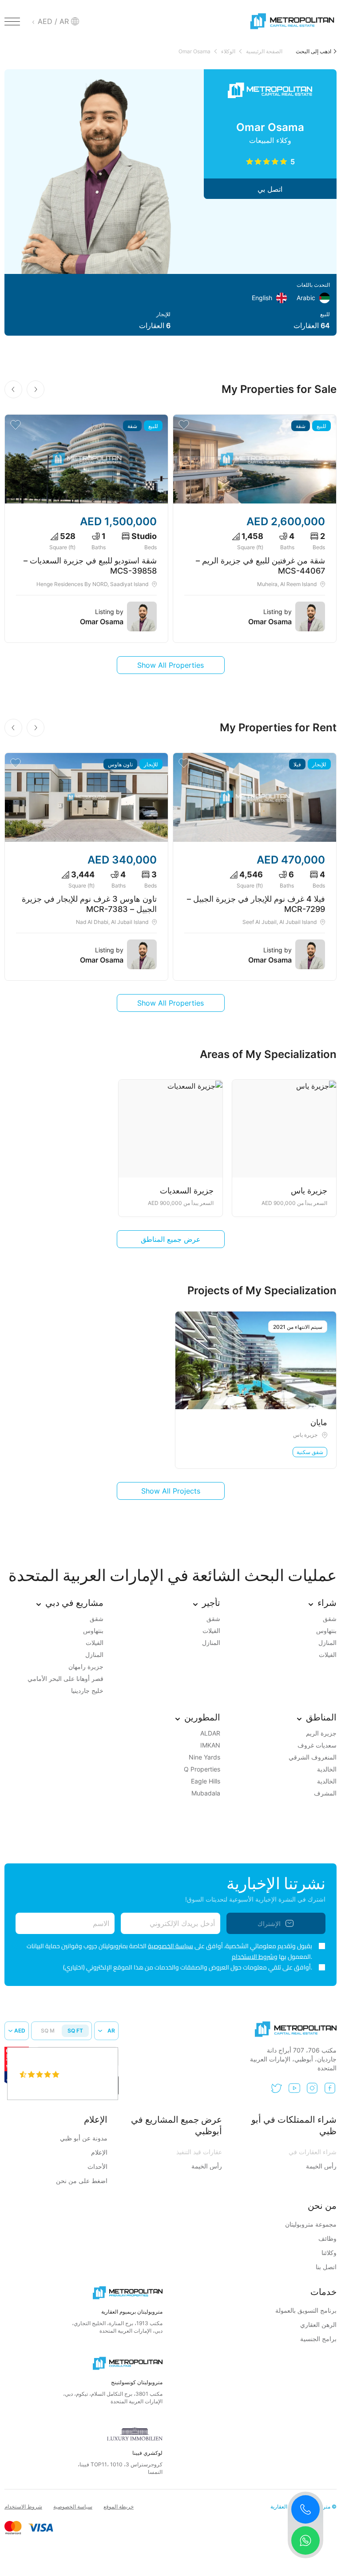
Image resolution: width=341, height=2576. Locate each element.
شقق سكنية (310, 1452)
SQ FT (75, 2031)
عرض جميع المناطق (171, 1239)
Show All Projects (171, 1491)
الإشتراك (269, 1924)
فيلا (297, 764)
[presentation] (36, 389)
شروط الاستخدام (23, 2507)
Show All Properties (170, 665)
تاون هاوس (120, 764)
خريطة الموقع (119, 2507)
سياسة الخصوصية (170, 1946)
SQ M (48, 2031)
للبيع (321, 426)
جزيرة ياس (305, 1435)
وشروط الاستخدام (255, 1957)
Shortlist (184, 425)
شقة (301, 426)
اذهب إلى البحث (313, 51)
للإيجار (319, 764)
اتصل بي (270, 189)
